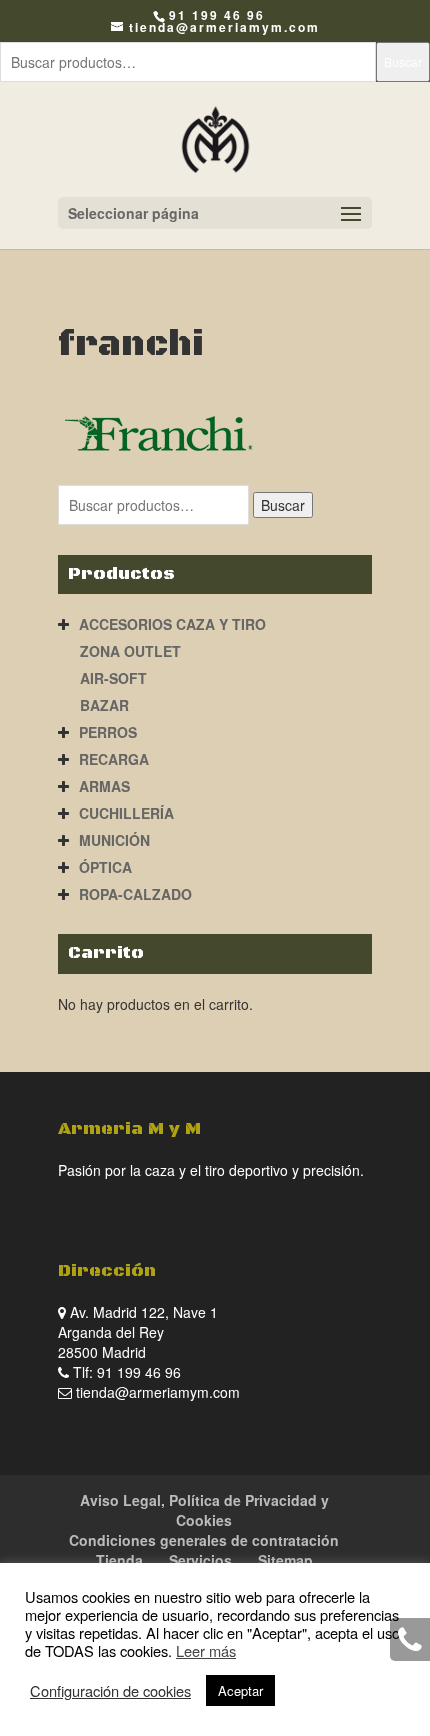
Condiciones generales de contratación (204, 1540)
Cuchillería (126, 813)
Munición (114, 840)
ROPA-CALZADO (135, 894)
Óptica (105, 867)
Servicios (200, 1560)
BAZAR (104, 705)
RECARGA (114, 759)
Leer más (206, 1650)
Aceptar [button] (240, 1690)
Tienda (119, 1560)
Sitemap (285, 1560)
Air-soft (113, 678)
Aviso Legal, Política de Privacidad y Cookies (204, 1510)
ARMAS (104, 786)
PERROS (108, 732)
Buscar (403, 61)
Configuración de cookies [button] (110, 1691)
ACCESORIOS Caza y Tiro (172, 624)
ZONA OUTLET (130, 651)
